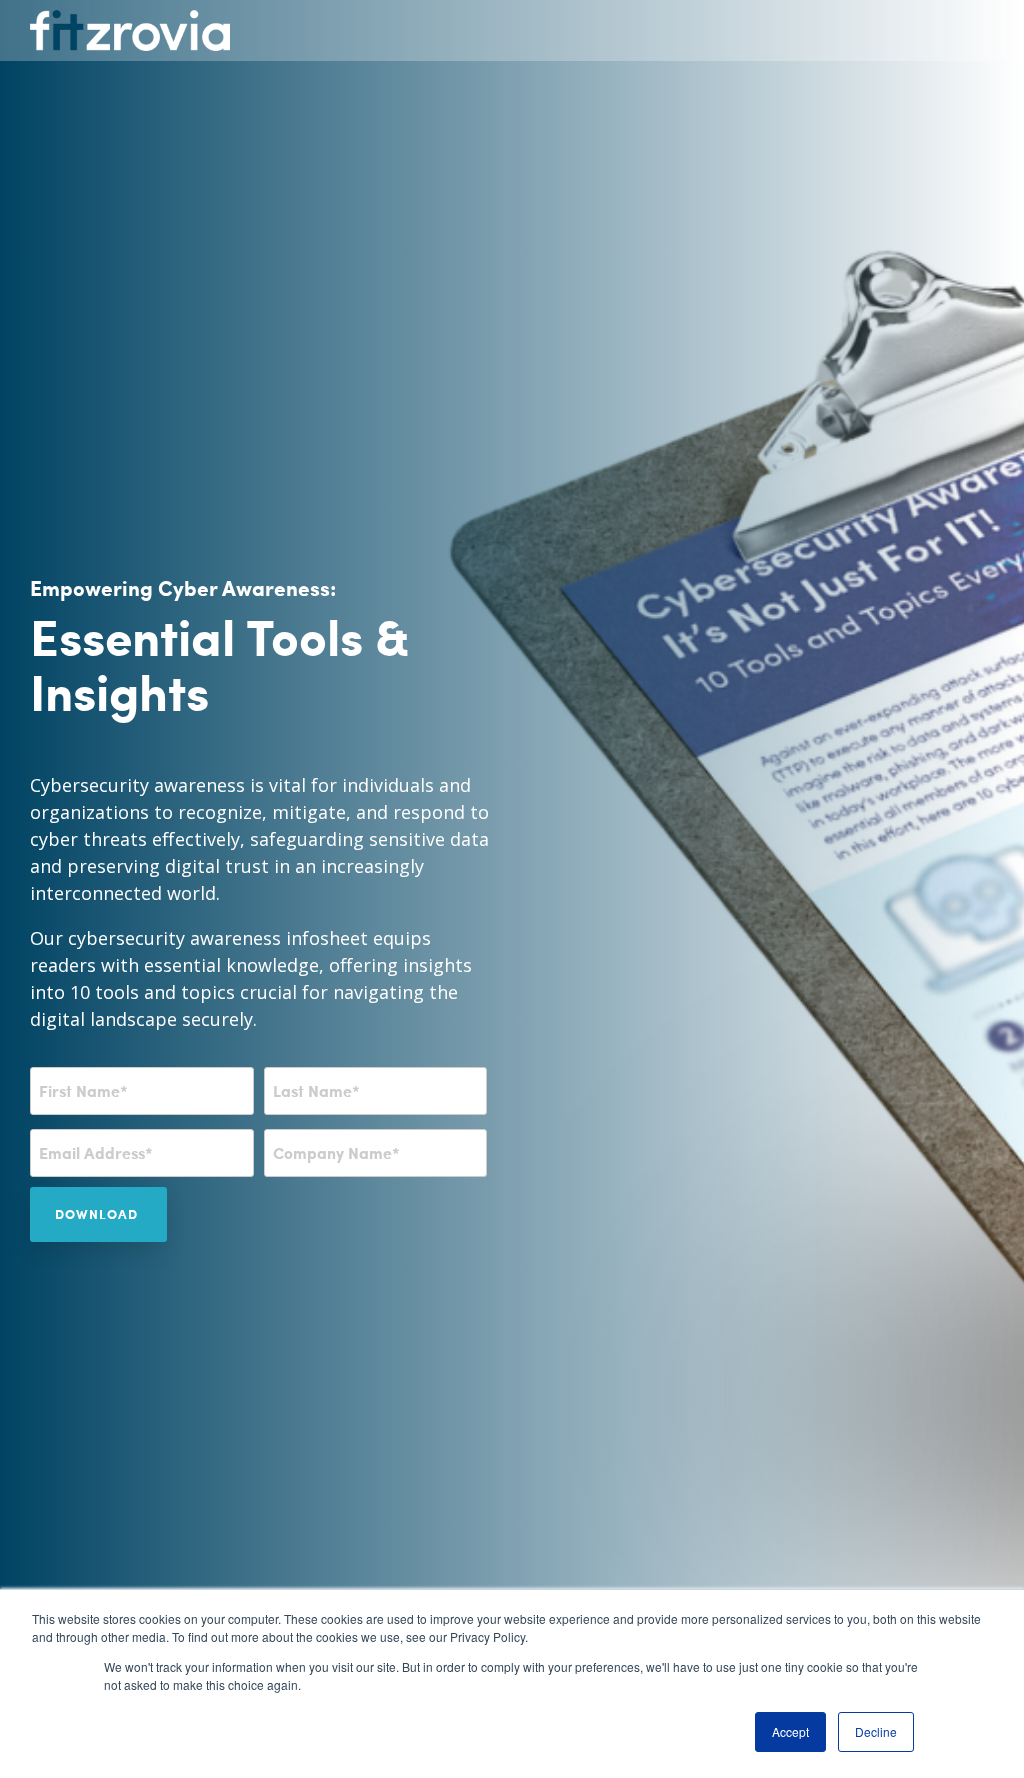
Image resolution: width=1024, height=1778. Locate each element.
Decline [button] (876, 1731)
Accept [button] (790, 1731)
